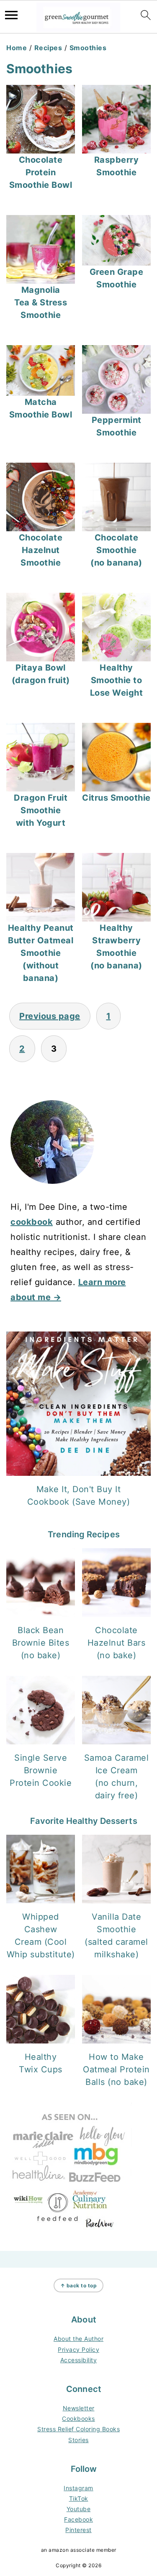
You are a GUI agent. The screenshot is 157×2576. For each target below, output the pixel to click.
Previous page (50, 1016)
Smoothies (88, 48)
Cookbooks (78, 2419)
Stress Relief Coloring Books (78, 2429)
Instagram (78, 2488)
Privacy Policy (78, 2349)
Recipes (48, 48)
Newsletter (79, 2408)
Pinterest (78, 2530)
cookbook (32, 1222)
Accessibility (79, 2360)
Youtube (79, 2509)
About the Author (78, 2339)
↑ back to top (79, 2285)
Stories (78, 2440)
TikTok (79, 2498)
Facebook (78, 2519)
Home (17, 48)
